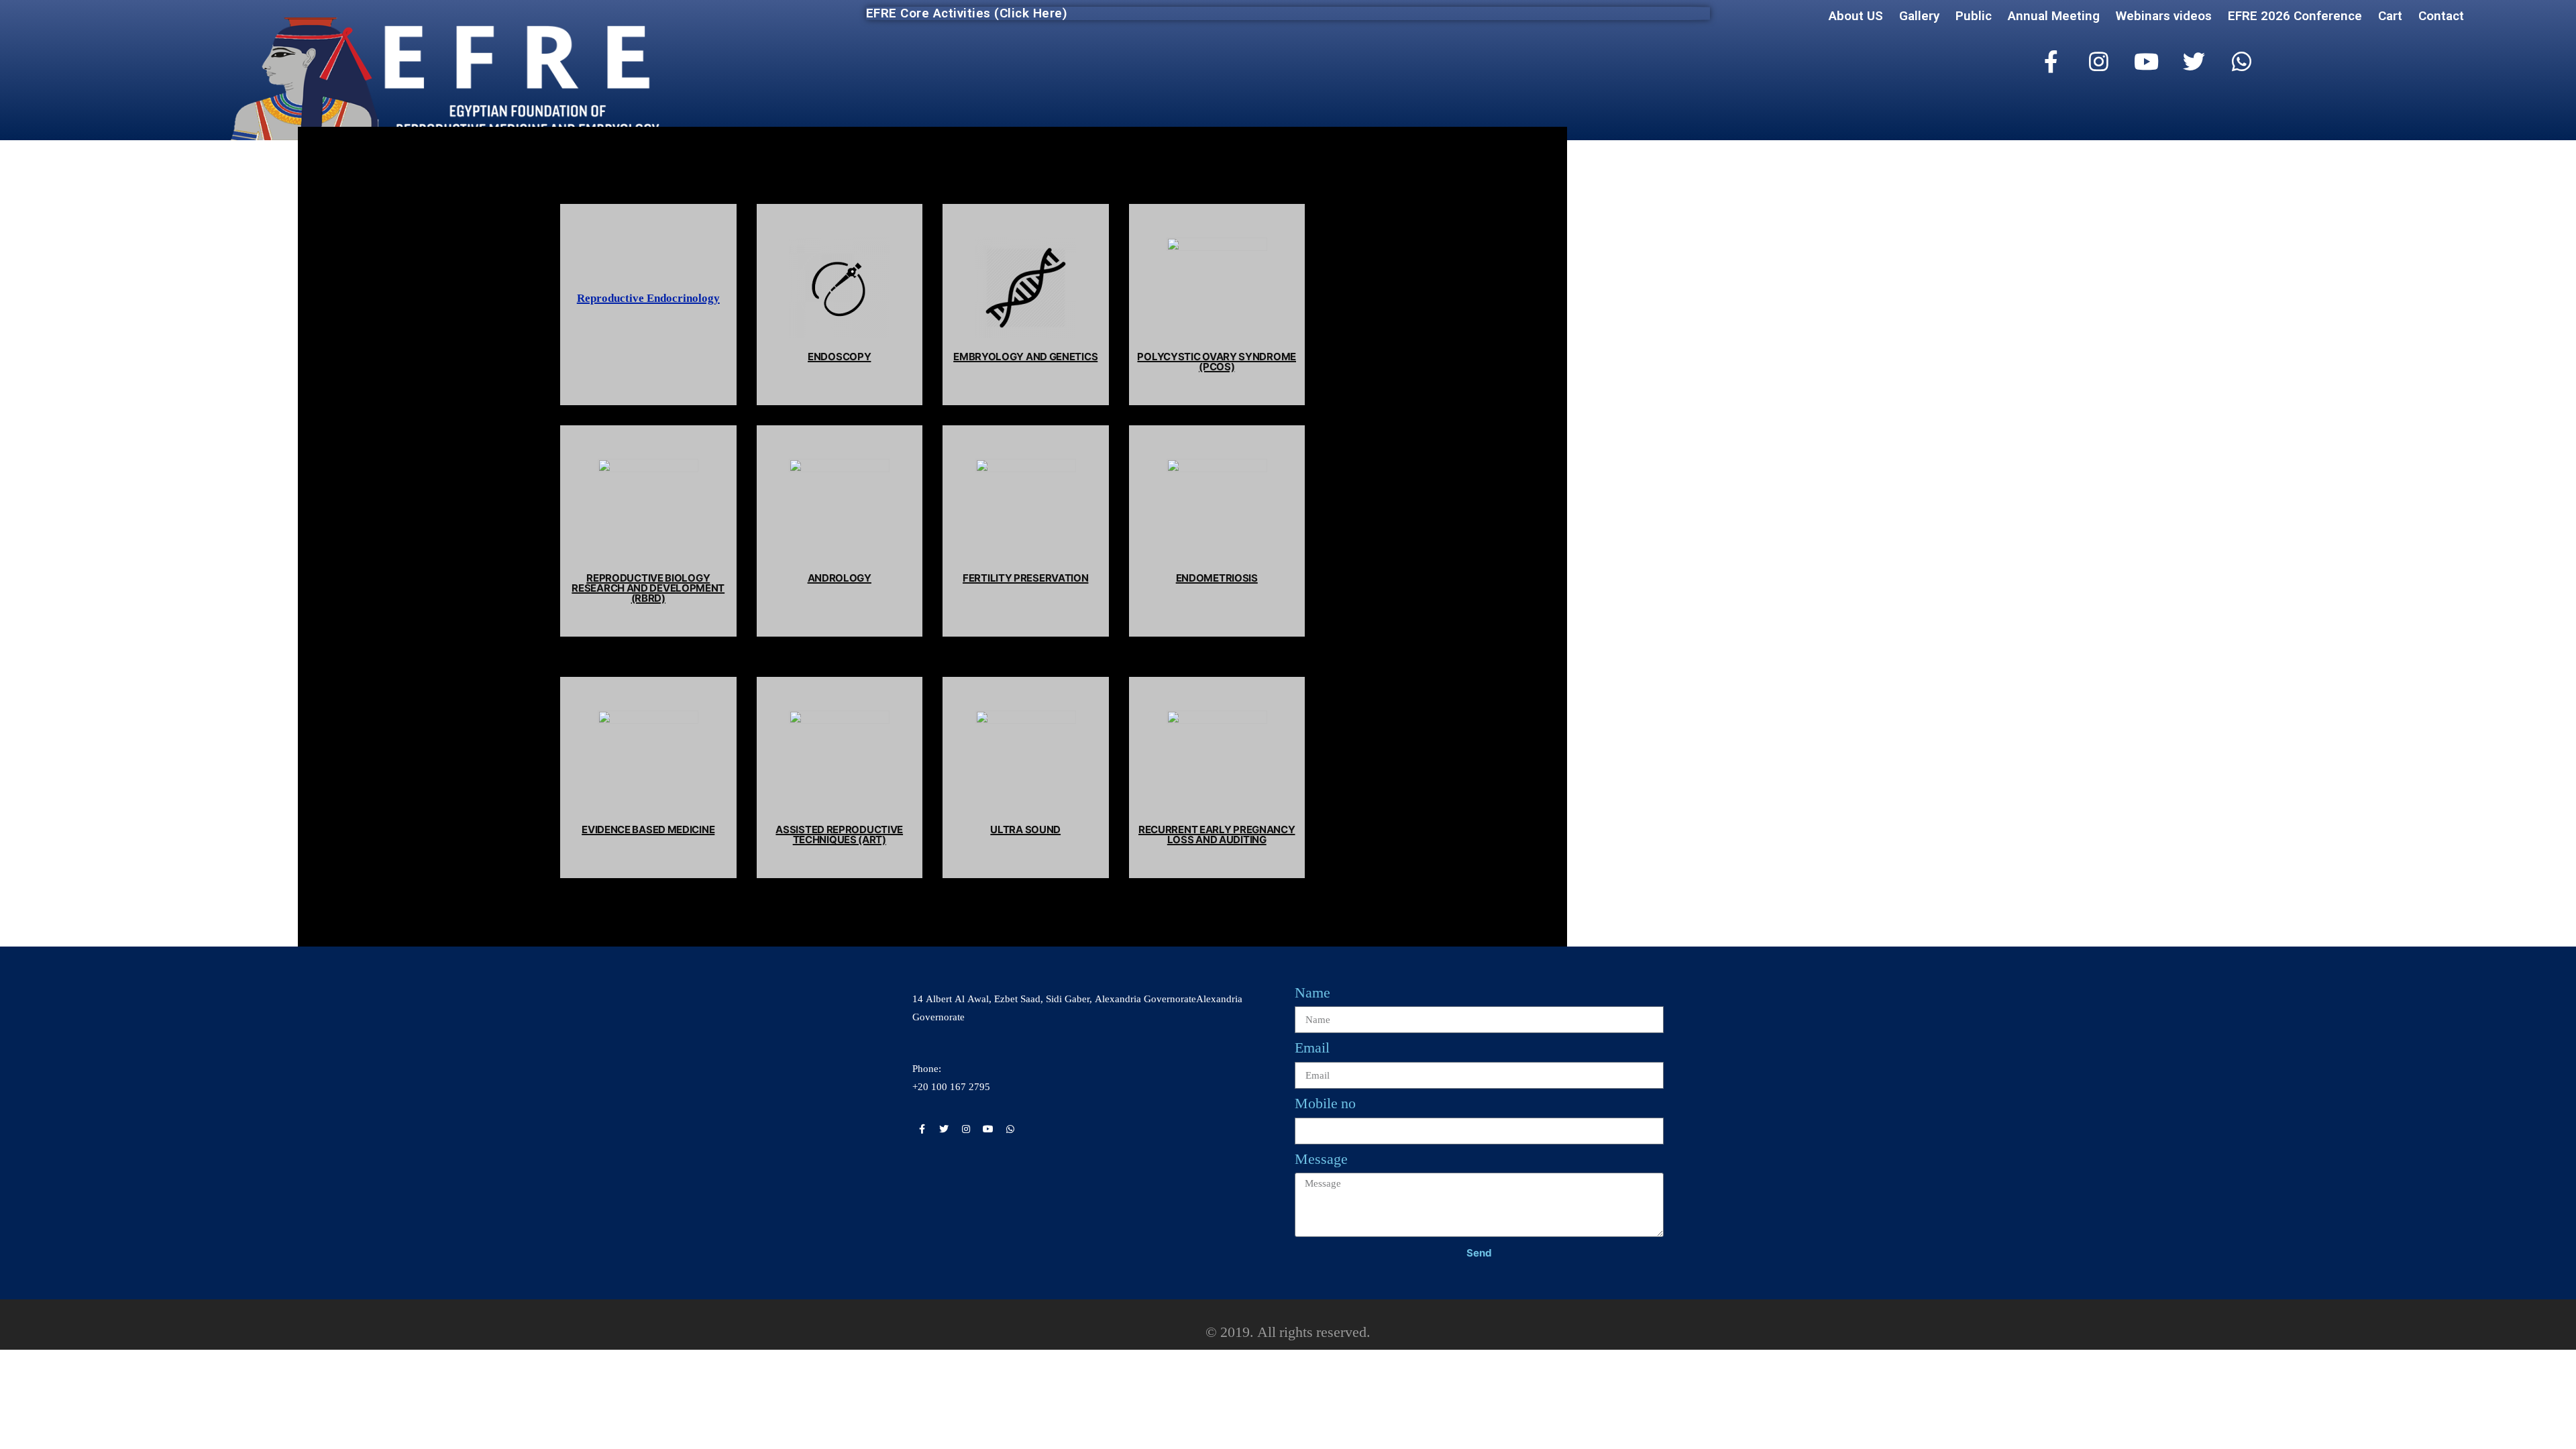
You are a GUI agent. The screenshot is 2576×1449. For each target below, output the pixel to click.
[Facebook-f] (2051, 62)
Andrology (840, 578)
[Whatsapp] (2242, 62)
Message (1321, 1159)
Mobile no (1325, 1104)
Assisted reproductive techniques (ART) (839, 835)
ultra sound (1025, 829)
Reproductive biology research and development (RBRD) (648, 588)
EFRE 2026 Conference (2295, 16)
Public (1974, 16)
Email (1312, 1048)
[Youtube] (2147, 62)
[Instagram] (2099, 62)
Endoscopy (839, 357)
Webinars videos (2164, 16)
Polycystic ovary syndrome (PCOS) (1217, 362)
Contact (2441, 16)
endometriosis (1217, 578)
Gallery (1919, 16)
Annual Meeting (2054, 16)
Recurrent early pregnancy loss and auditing (1217, 835)
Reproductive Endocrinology (648, 298)
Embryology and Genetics (1025, 357)
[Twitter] (2194, 62)
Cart (2390, 16)
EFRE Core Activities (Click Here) (967, 13)
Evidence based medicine (648, 829)
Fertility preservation (1025, 578)
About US (1856, 16)
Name (1312, 993)
